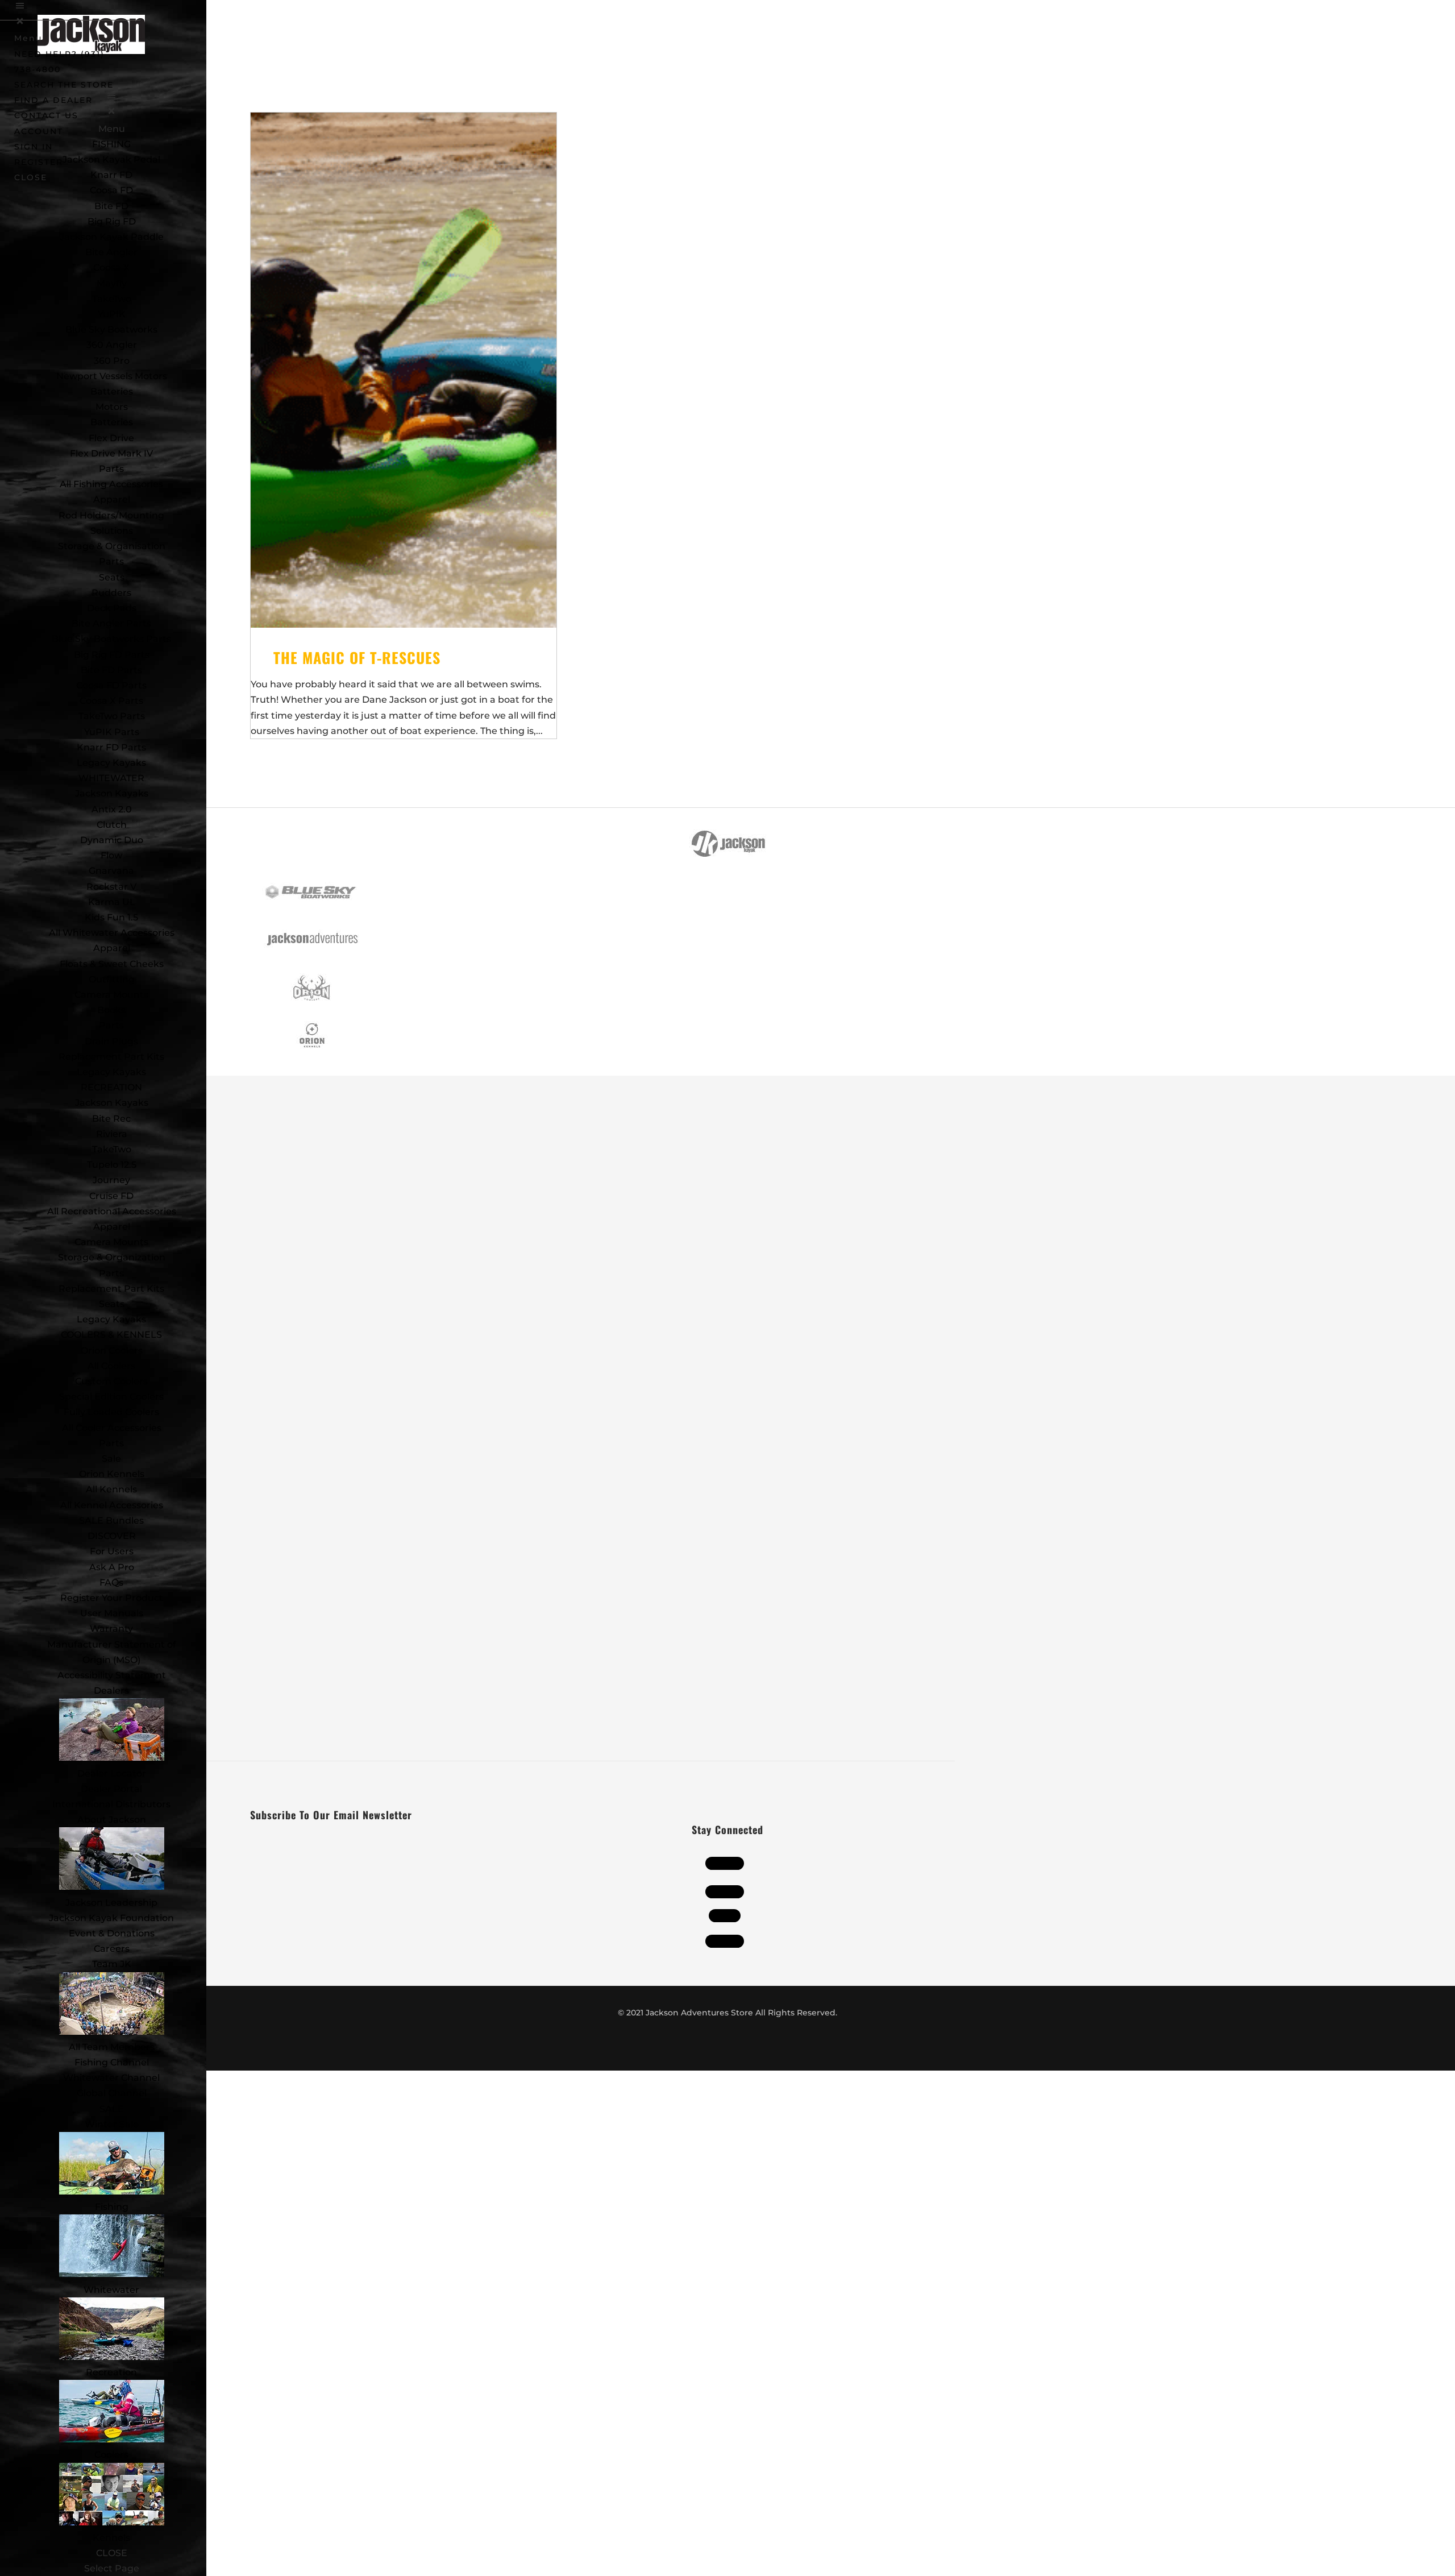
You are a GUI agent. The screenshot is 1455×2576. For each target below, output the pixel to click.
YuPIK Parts (112, 732)
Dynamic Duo (112, 840)
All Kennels (111, 1489)
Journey (111, 1180)
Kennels (111, 2538)
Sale (111, 1459)
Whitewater (111, 2290)
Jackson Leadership (111, 1903)
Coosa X (111, 267)
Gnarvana (111, 871)
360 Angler (112, 345)
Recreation (111, 2372)
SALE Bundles (111, 1521)
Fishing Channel (112, 2062)
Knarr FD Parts (111, 747)
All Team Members (112, 2047)
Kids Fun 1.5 (111, 917)
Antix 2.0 (112, 809)
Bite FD (111, 206)
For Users (112, 1551)
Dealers (111, 1691)
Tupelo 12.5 (112, 1165)
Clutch (112, 825)
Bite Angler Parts (111, 623)
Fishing (112, 2207)
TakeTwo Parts (112, 716)
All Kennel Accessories (112, 1505)
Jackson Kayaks (112, 793)
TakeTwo (112, 299)
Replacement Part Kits (111, 1057)
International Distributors (111, 1804)
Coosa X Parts (111, 701)
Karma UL (112, 902)
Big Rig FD (112, 221)
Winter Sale (112, 2124)
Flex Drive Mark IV (111, 453)
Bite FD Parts (111, 670)
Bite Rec (111, 1119)
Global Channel (112, 2093)
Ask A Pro (112, 1567)
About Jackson (112, 1820)
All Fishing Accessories (111, 484)
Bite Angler (111, 252)
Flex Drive (111, 438)
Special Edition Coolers (111, 1397)
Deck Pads (112, 608)
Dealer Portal (111, 1789)
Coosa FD (111, 190)
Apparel (112, 499)
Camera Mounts (111, 995)
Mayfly (112, 283)
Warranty (111, 1629)
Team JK (112, 1964)
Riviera (112, 1134)
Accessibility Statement (112, 1675)
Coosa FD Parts (111, 685)
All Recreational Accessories (112, 1211)
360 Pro (112, 361)
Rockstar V (111, 887)
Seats (112, 577)
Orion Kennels (112, 1474)
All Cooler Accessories (112, 1428)
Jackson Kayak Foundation (111, 1918)
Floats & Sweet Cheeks (112, 964)
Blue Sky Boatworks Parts (111, 639)
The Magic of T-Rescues (357, 658)
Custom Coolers (111, 1381)
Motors (112, 407)
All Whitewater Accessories (112, 933)
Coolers (111, 2455)
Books (111, 1010)
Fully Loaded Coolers (111, 1412)
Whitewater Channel (111, 2078)
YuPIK (112, 314)
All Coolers (111, 1366)
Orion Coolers (112, 1351)
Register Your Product (112, 1598)
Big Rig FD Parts (112, 655)
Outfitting (112, 979)
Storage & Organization (112, 1257)
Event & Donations (112, 1933)
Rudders (111, 593)
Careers (112, 1949)
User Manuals (112, 1613)
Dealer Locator (112, 1774)
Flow (111, 855)
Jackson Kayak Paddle (112, 237)
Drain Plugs (111, 1041)
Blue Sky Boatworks (111, 329)
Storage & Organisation (112, 546)
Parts (111, 469)
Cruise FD (111, 1196)
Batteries (112, 422)
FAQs (111, 1582)
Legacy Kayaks (111, 763)
